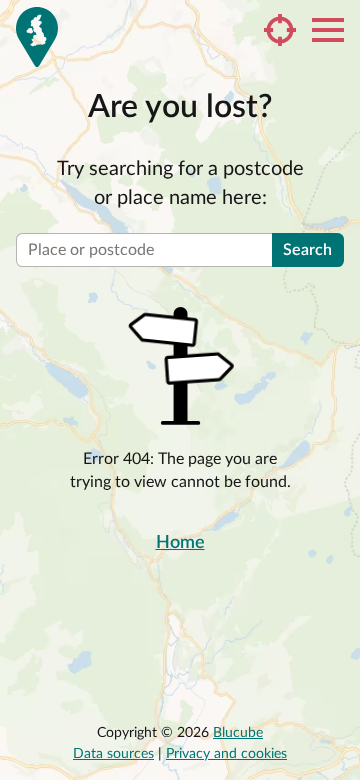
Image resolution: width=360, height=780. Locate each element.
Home (180, 543)
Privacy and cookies (226, 754)
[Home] (37, 37)
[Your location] (280, 30)
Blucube (238, 733)
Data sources (113, 754)
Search (307, 250)
